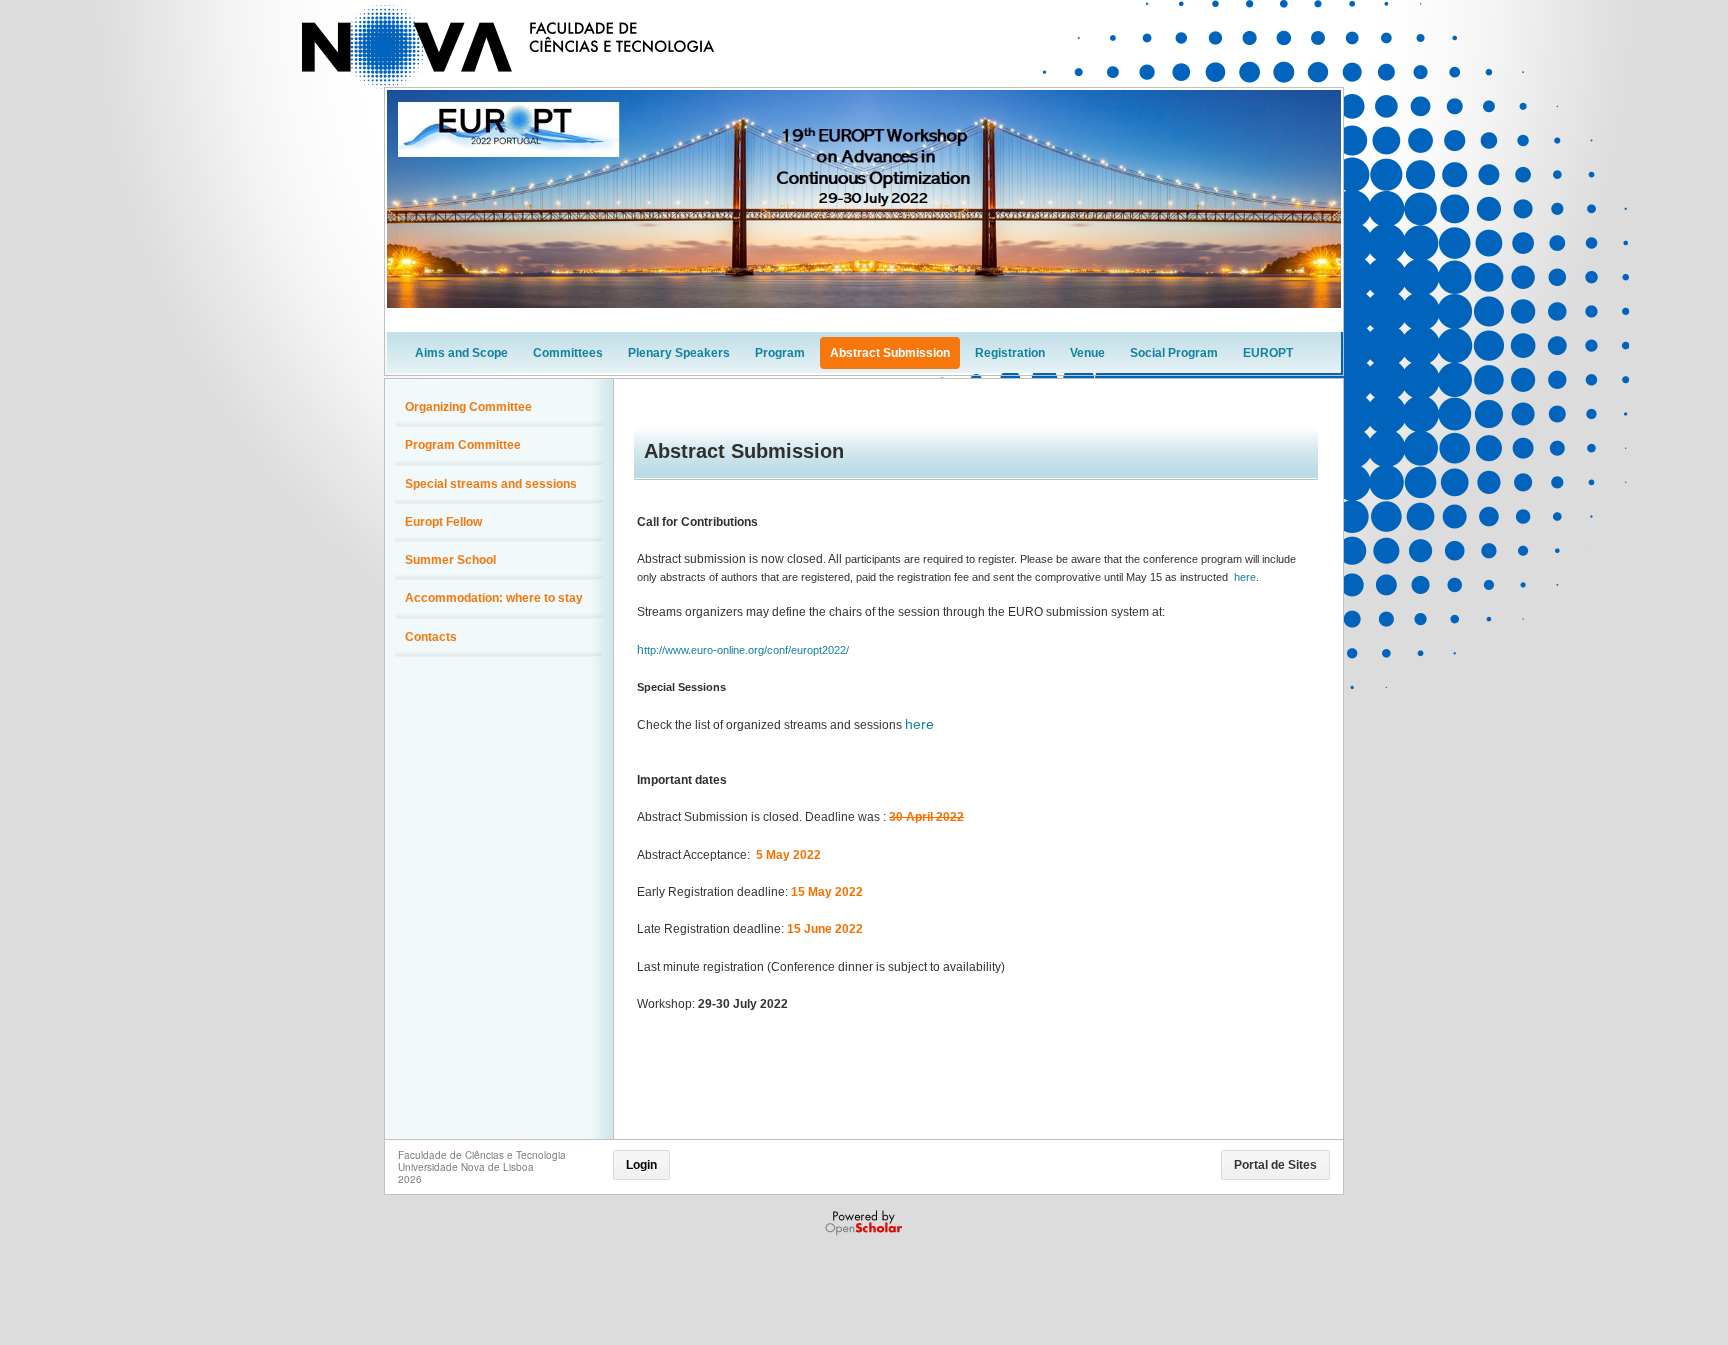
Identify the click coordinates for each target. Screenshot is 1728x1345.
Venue (1087, 353)
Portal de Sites (1275, 1165)
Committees (568, 353)
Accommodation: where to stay (494, 598)
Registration (1010, 353)
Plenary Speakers (679, 353)
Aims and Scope (461, 353)
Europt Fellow (443, 522)
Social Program (1174, 353)
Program (780, 353)
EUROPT (1268, 353)
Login (641, 1165)
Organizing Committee (468, 407)
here (1245, 577)
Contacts (431, 637)
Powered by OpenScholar (865, 1223)
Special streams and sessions (491, 484)
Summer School (450, 560)
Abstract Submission (890, 353)
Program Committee (463, 445)
